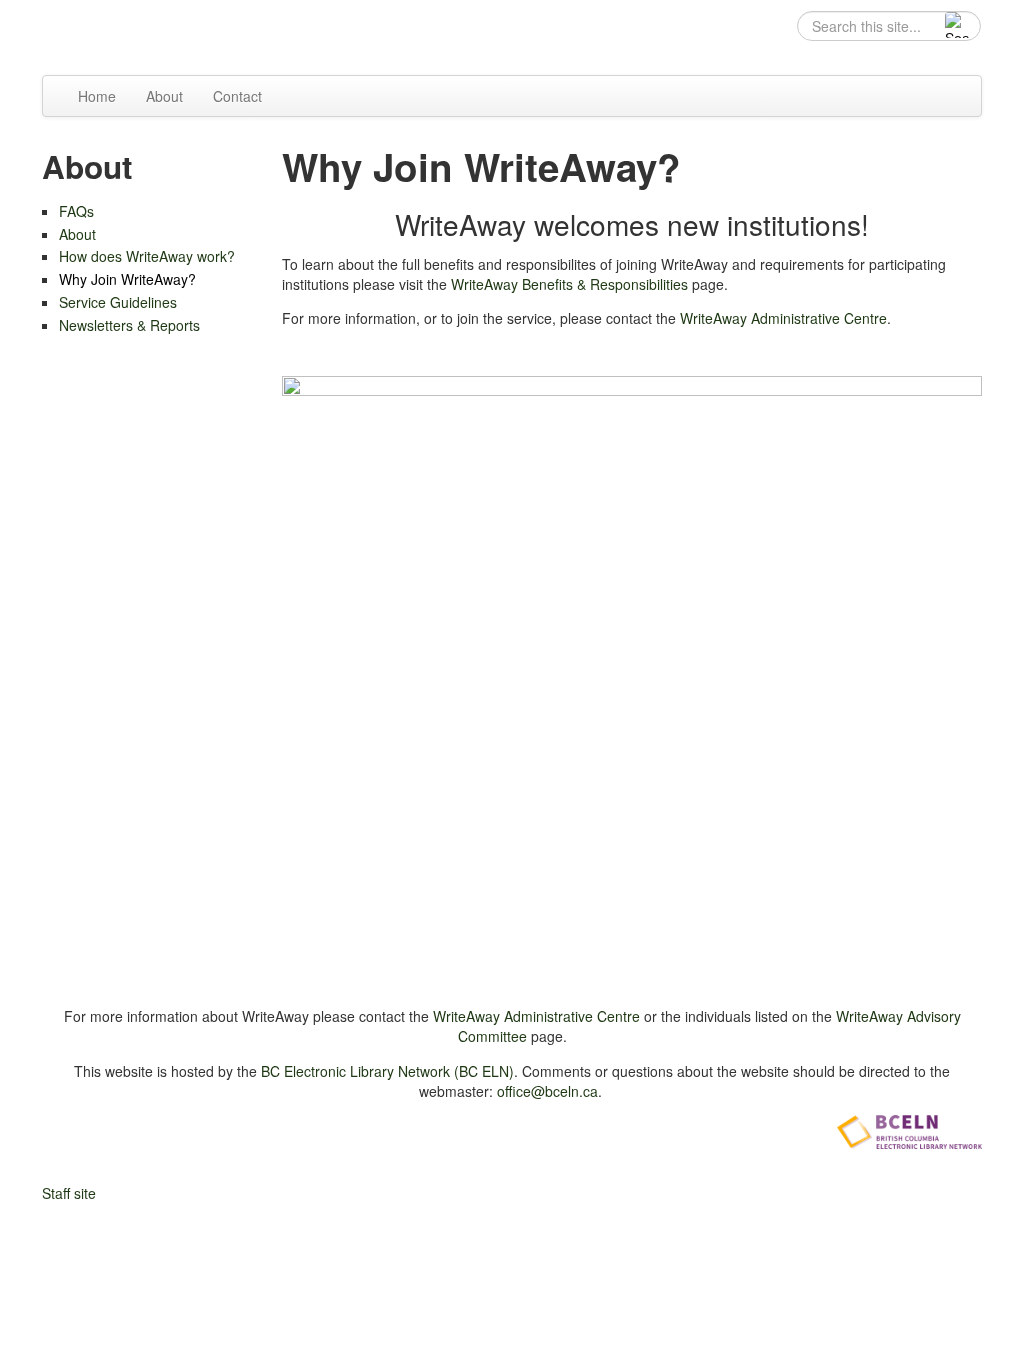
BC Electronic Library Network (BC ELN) (387, 1071)
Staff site (69, 1193)
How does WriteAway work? (147, 256)
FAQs (76, 211)
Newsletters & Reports (129, 325)
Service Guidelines (118, 302)
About (164, 96)
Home (97, 96)
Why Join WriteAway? (127, 279)
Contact (237, 96)
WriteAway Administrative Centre (783, 318)
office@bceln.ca (547, 1091)
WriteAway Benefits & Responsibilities (569, 284)
